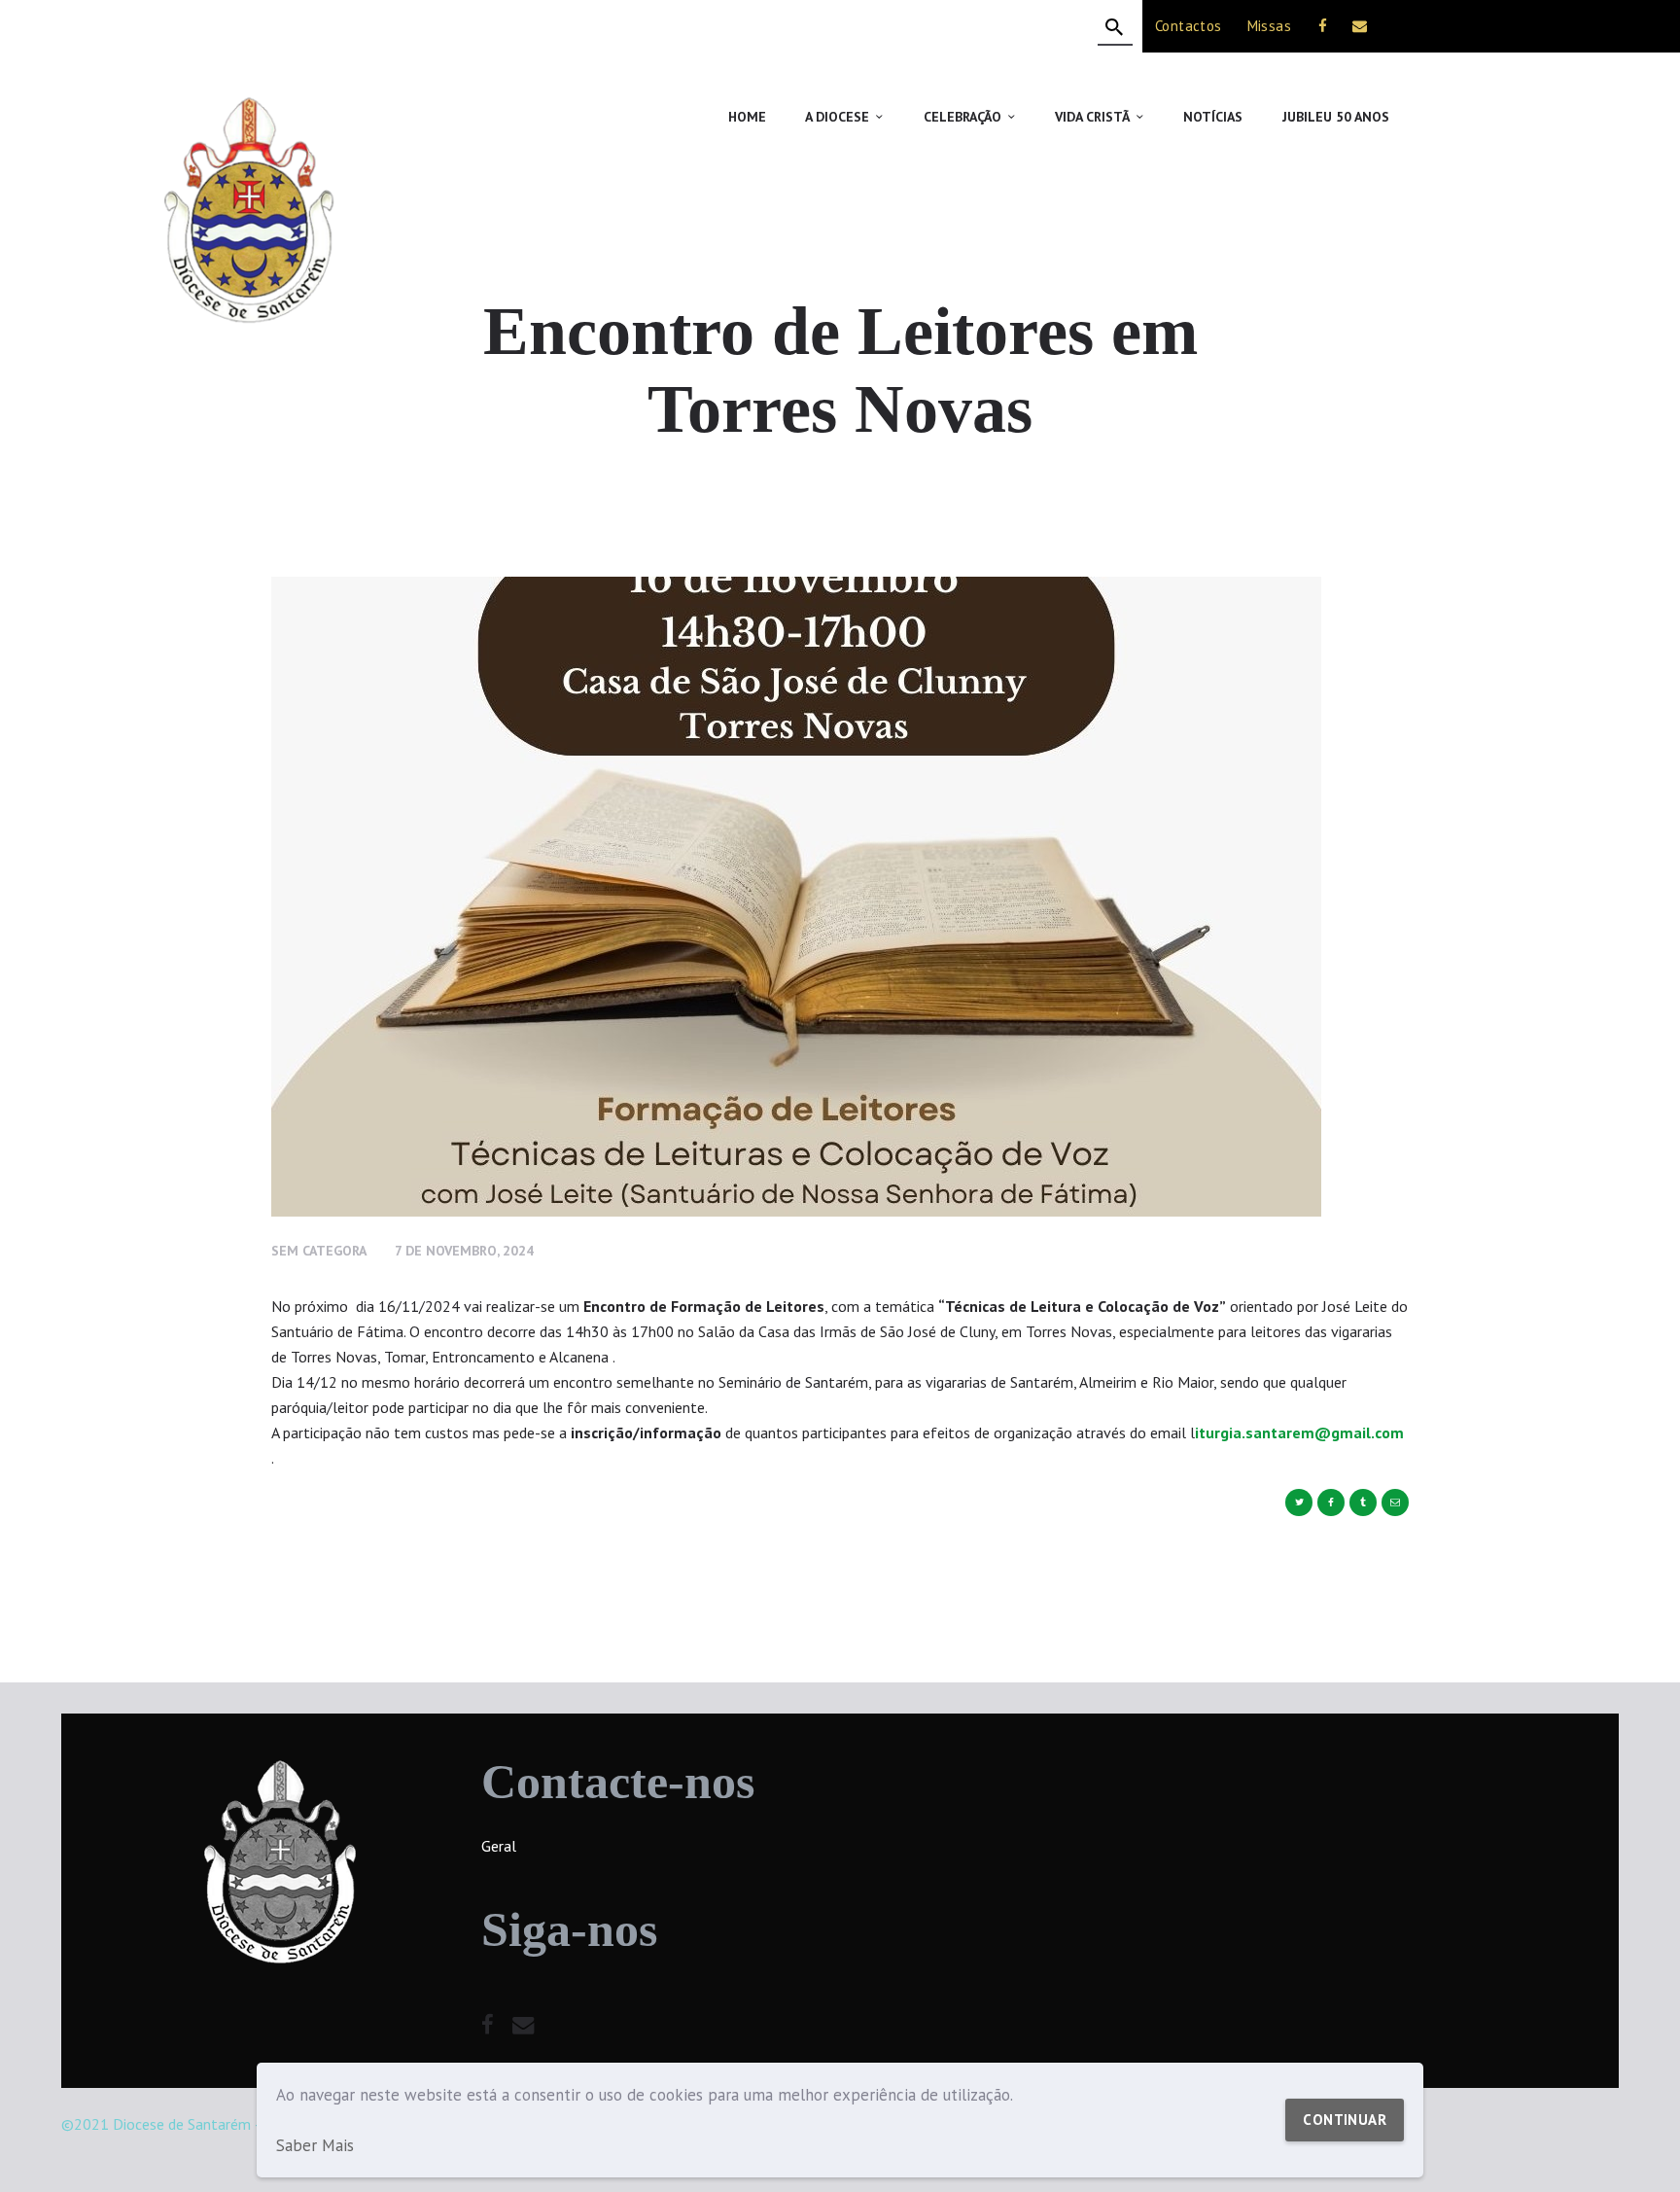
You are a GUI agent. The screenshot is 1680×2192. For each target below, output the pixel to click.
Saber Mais (315, 2145)
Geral (499, 1846)
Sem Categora (319, 1251)
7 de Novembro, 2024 (464, 1251)
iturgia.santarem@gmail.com (1299, 1432)
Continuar (1345, 2120)
